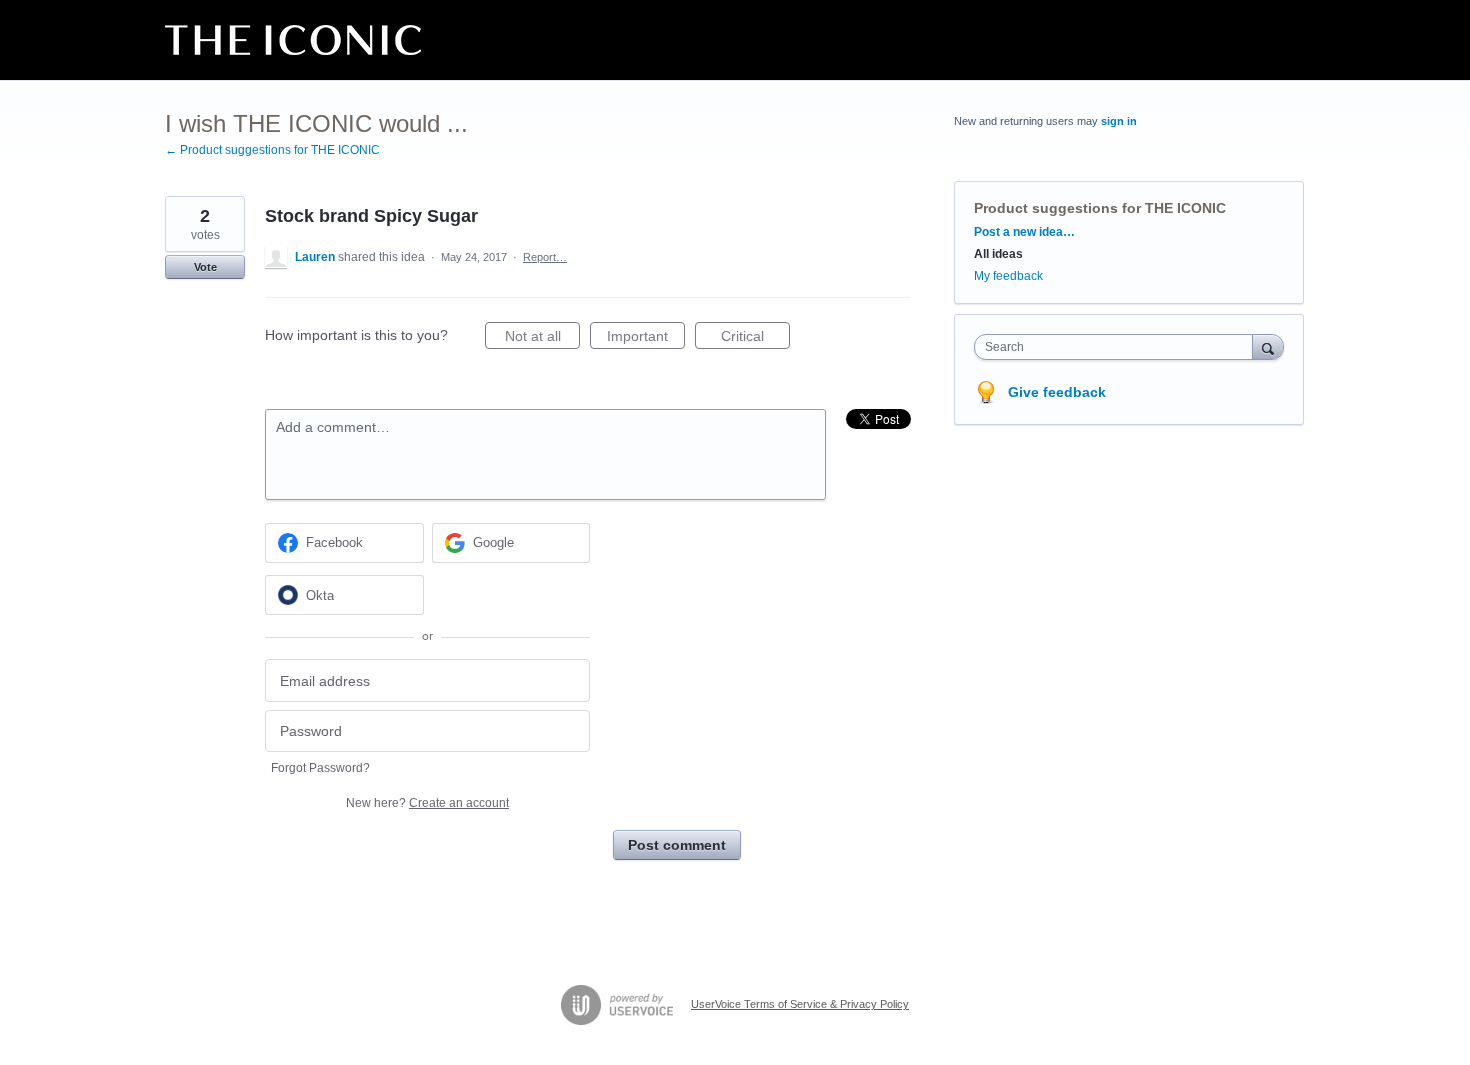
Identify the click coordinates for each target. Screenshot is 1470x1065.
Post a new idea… (1024, 232)
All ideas (998, 254)
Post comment (677, 845)
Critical (755, 338)
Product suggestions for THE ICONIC (1100, 208)
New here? (427, 803)
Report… (545, 257)
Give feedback (1057, 392)
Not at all (542, 338)
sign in (1119, 121)
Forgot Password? (320, 768)
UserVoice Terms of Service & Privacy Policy (800, 1004)
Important (646, 338)
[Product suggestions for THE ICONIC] (293, 40)
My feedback (1008, 276)
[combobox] (1118, 347)
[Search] (1268, 346)
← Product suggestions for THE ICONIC (272, 150)
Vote (205, 267)
